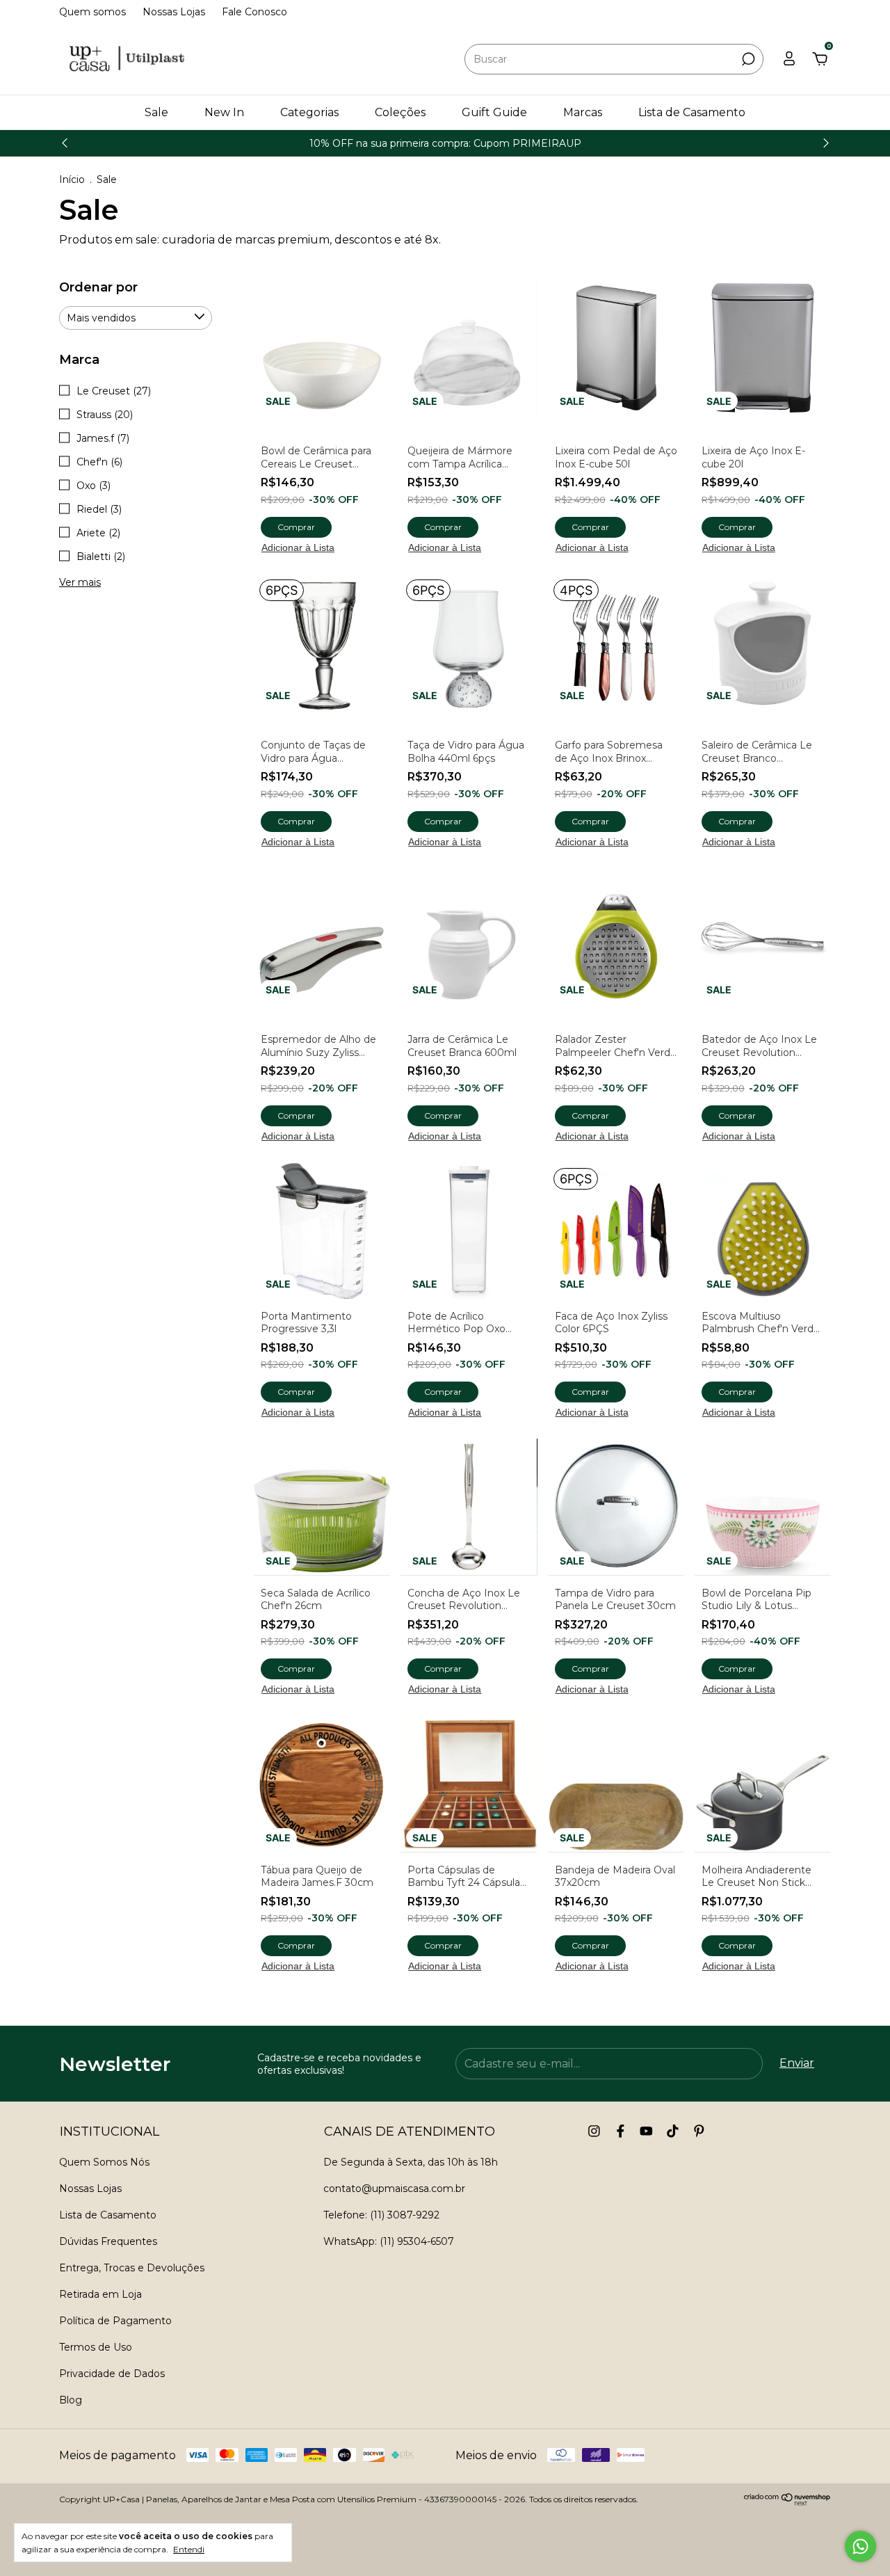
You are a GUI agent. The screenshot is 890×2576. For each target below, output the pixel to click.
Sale (156, 112)
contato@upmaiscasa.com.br (394, 2189)
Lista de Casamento (692, 112)
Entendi (189, 2549)
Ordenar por (98, 287)
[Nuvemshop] (787, 2502)
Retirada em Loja (100, 2294)
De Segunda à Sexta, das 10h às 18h (411, 2162)
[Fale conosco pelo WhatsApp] (860, 2546)
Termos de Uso (96, 2347)
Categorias (309, 112)
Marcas (583, 112)
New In (224, 112)
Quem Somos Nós (104, 2162)
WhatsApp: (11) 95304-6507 (389, 2241)
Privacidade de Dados (112, 2374)
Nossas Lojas (174, 12)
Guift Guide (494, 112)
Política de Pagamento (115, 2321)
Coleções (400, 112)
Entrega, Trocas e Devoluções (132, 2268)
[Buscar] (747, 59)
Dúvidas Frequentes (108, 2241)
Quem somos (92, 12)
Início (72, 179)
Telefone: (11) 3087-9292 (381, 2215)
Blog (71, 2400)
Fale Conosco (254, 12)
